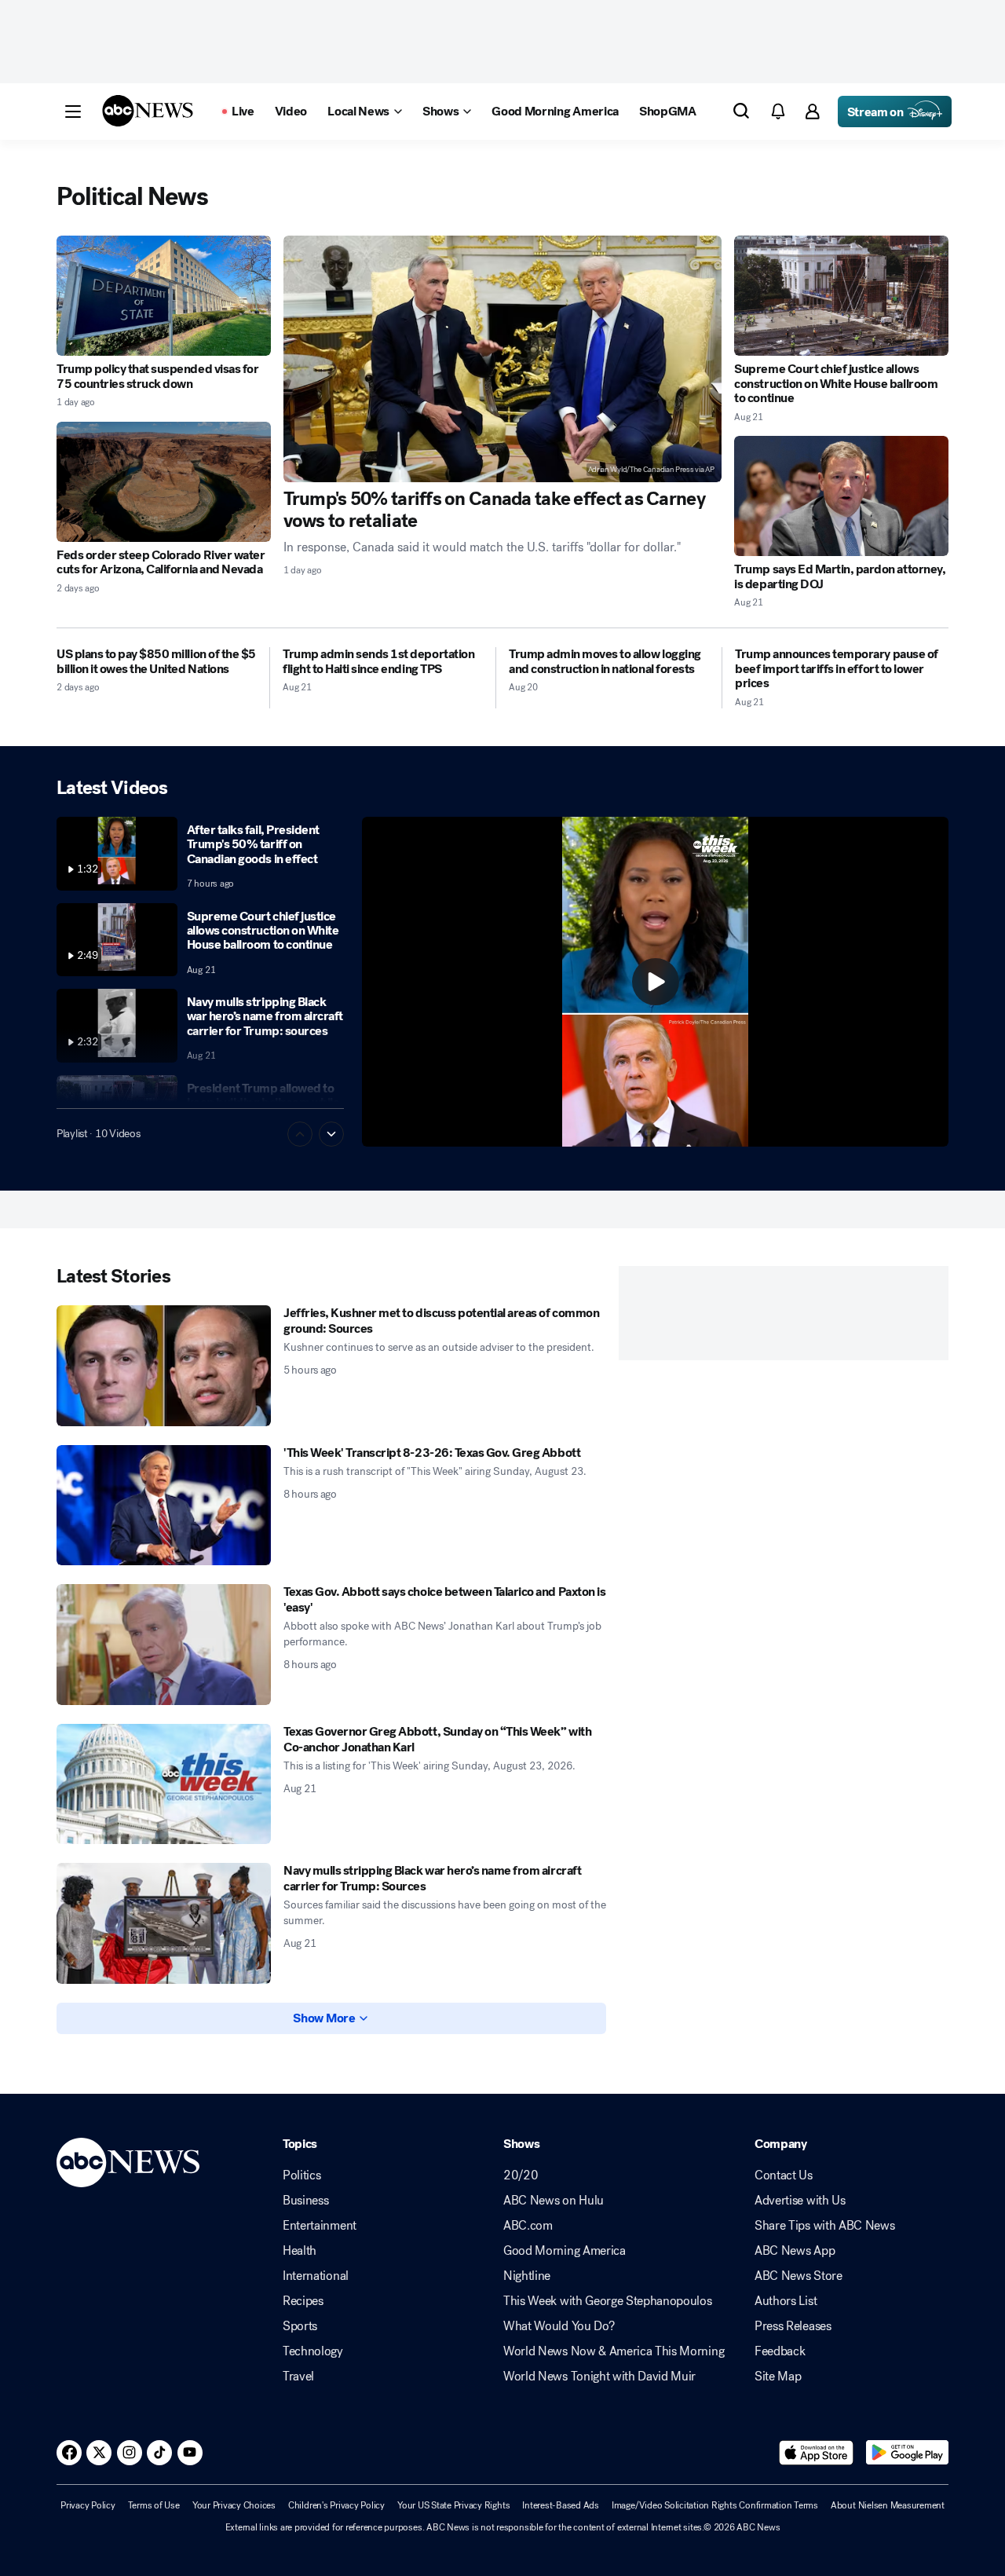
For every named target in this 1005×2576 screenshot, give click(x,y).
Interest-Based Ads (561, 2505)
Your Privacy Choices (234, 2505)
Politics (301, 2175)
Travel (298, 2377)
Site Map (778, 2377)
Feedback (780, 2351)
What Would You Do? (559, 2326)
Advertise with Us (800, 2201)
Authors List (786, 2301)
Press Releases (793, 2326)
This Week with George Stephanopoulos (607, 2301)
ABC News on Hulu (554, 2201)
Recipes (303, 2301)
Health (300, 2251)
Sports (300, 2326)
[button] (73, 112)
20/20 (521, 2175)
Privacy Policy (88, 2505)
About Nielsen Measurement (888, 2505)
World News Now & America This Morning (614, 2351)
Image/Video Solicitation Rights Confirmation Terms (715, 2505)
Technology (313, 2351)
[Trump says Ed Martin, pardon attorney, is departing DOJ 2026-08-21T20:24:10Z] (841, 496)
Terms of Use (154, 2505)
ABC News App (795, 2251)
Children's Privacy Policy (336, 2505)
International (316, 2276)
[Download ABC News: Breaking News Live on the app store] (817, 2453)
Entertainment (320, 2226)
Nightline (527, 2276)
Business (305, 2201)
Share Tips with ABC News (824, 2226)
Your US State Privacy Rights (453, 2505)
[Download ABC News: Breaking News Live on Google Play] (907, 2453)
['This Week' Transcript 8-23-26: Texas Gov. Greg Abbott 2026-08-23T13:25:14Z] (164, 1506)
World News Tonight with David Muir (599, 2377)
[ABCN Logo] (148, 111)
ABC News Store (799, 2276)
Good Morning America (565, 2251)
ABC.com (528, 2226)
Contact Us (784, 2175)
